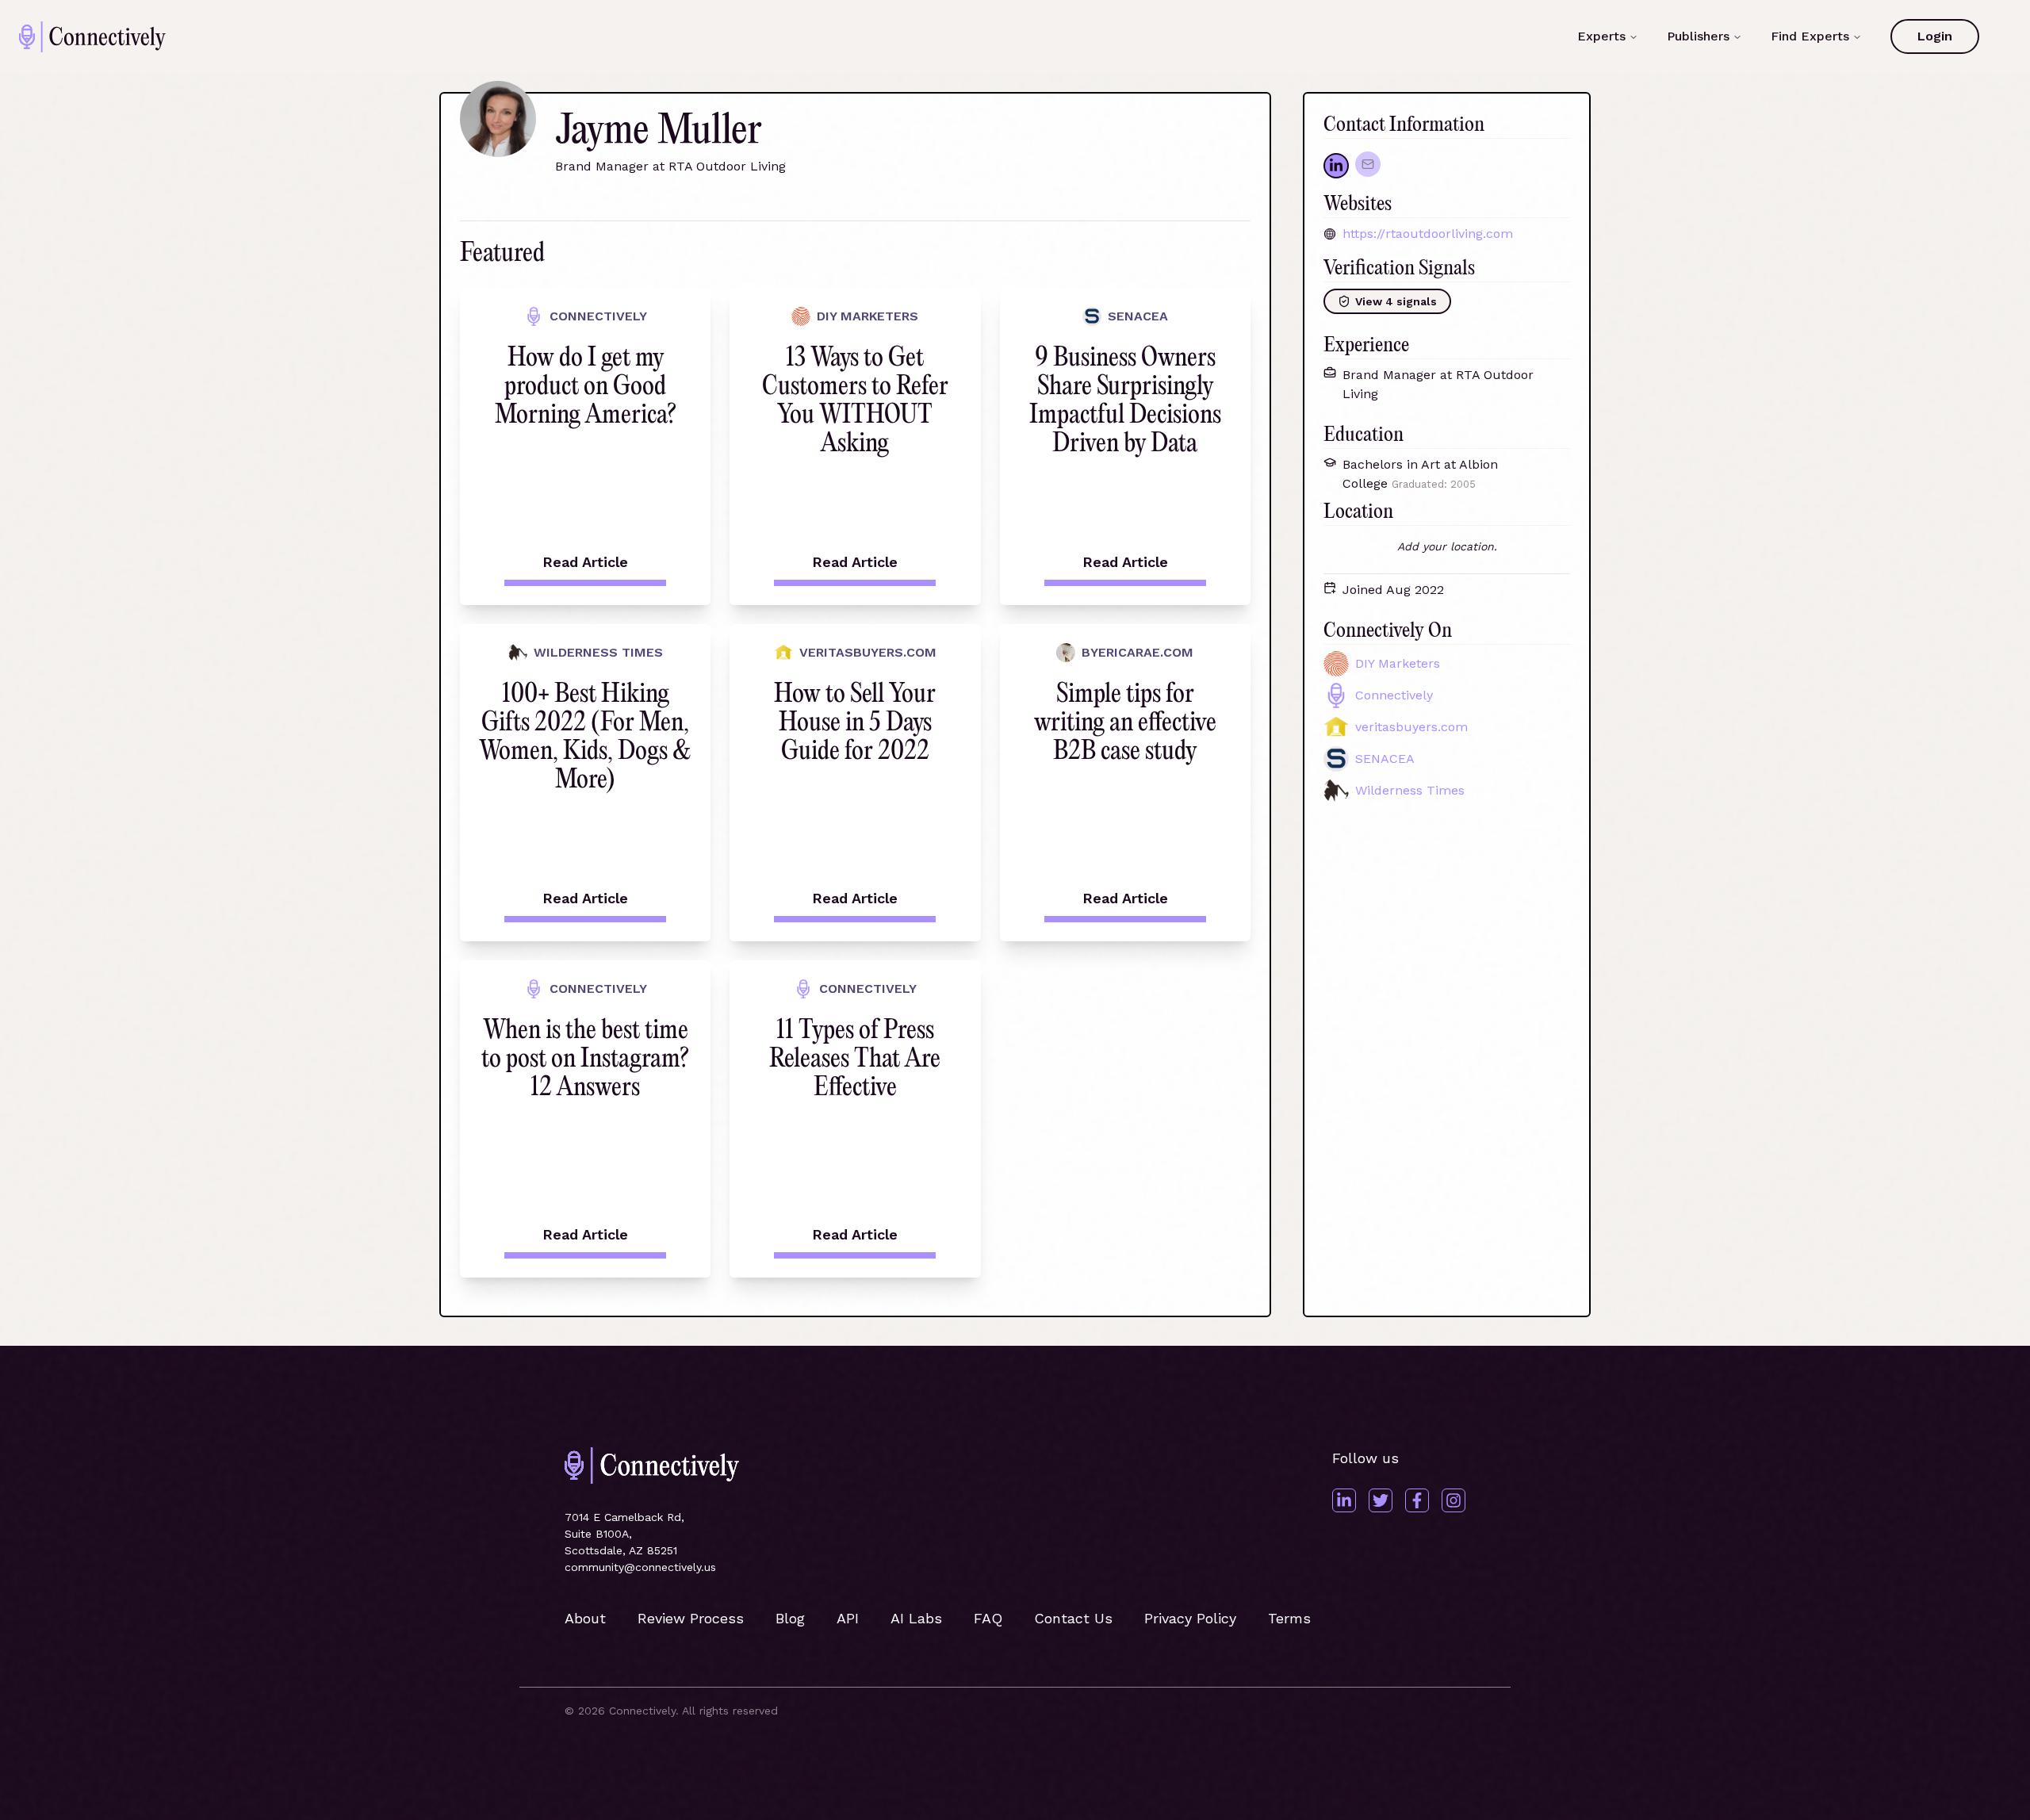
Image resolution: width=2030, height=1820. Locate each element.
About (585, 1618)
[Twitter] (1381, 1500)
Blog (790, 1618)
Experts (1601, 36)
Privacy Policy (1190, 1618)
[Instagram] (1454, 1500)
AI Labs (916, 1618)
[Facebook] (1417, 1500)
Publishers (1698, 36)
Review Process (691, 1618)
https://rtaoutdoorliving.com (1428, 234)
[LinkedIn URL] (1336, 166)
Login (1935, 36)
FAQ (988, 1618)
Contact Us (1073, 1618)
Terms (1289, 1618)
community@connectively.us (640, 1567)
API (848, 1618)
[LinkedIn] (1344, 1500)
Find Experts (1810, 36)
